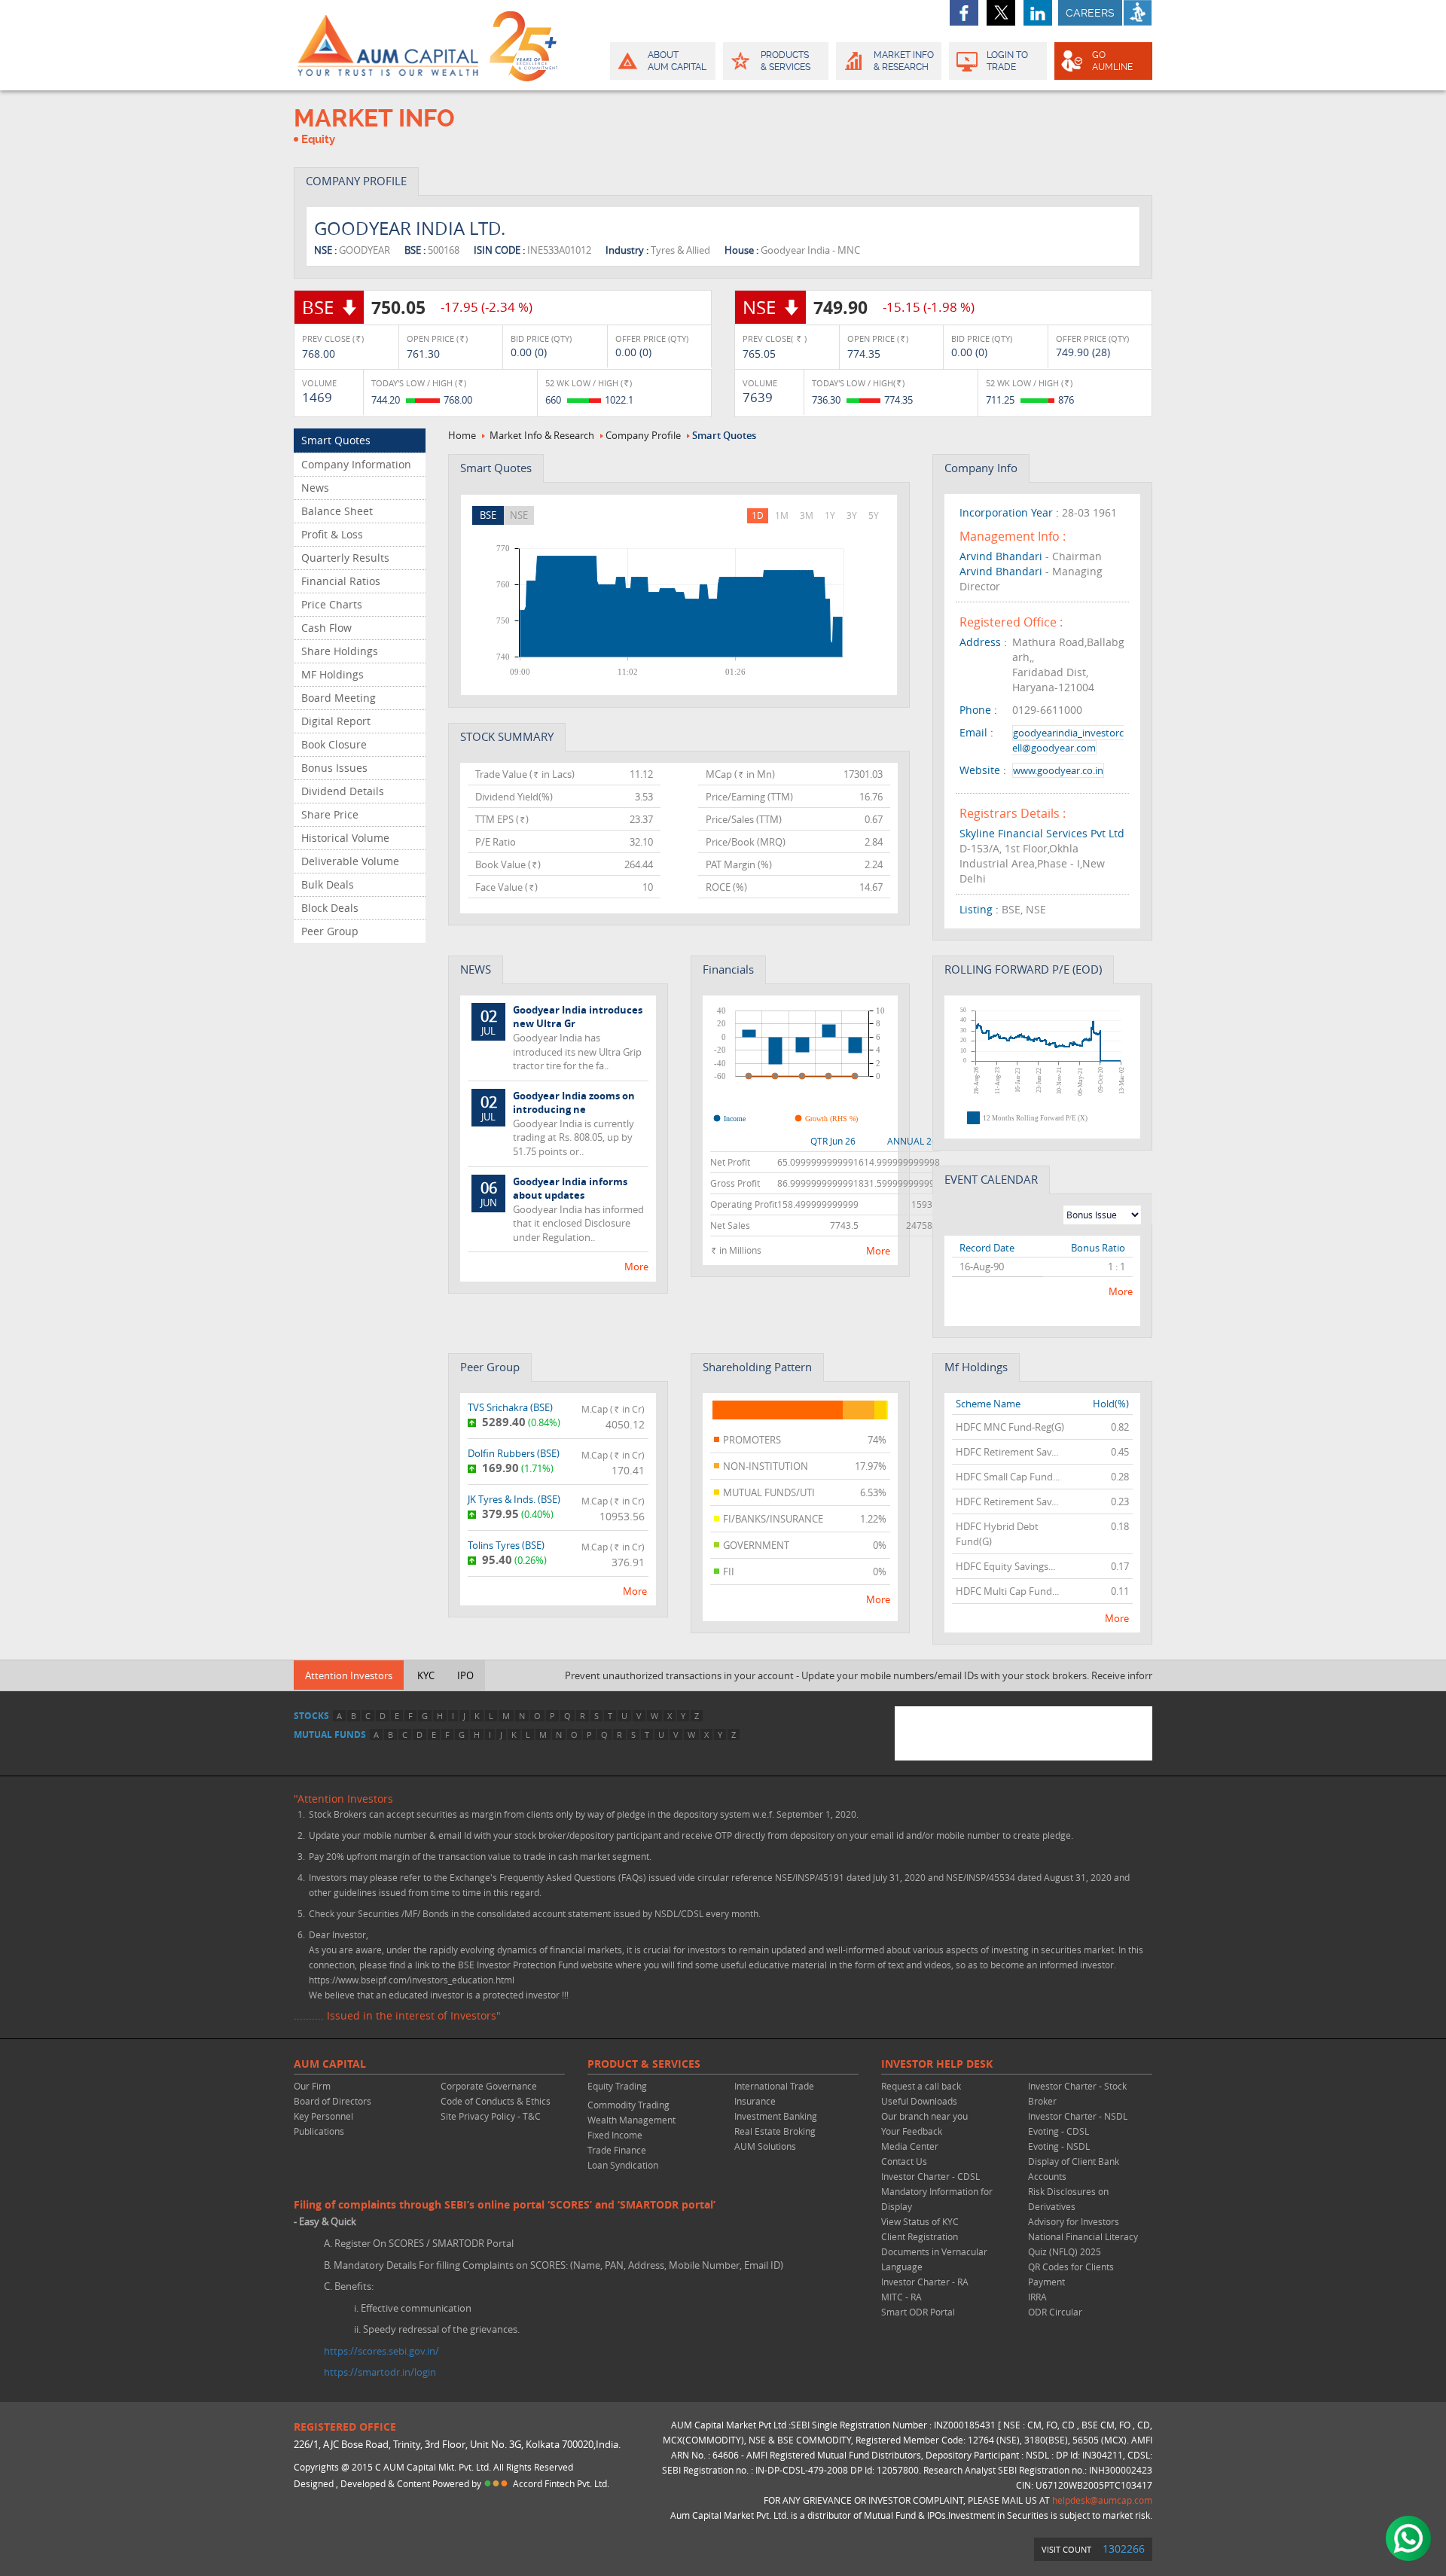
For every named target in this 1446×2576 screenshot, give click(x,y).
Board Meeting (339, 698)
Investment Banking (776, 2116)
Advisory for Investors (1074, 2221)
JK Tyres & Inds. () (514, 1499)
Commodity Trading (628, 2105)
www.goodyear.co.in (1058, 770)
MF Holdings (333, 674)
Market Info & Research (542, 435)
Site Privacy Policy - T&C (491, 2116)
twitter (1001, 13)
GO (1112, 61)
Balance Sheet (337, 511)
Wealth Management (631, 2120)
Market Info (904, 61)
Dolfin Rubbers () (514, 1453)
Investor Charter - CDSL (930, 2176)
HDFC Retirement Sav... (1007, 1452)
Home (462, 435)
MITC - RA (901, 2297)
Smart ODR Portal (918, 2312)
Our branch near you (924, 2116)
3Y (852, 515)
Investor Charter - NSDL (1078, 2116)
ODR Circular (1055, 2312)
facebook (964, 13)
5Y (874, 515)
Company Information (356, 464)
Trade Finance (617, 2150)
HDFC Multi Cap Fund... (1007, 1591)
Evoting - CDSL (1059, 2131)
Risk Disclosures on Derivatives (1068, 2199)
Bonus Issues (334, 768)
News (315, 488)
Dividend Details (343, 791)
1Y (830, 515)
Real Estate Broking (775, 2131)
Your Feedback (912, 2131)
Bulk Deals (328, 884)
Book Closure (334, 744)
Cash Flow (326, 628)
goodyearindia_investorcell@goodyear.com (1068, 740)
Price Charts (332, 604)
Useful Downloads (919, 2101)
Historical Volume (345, 838)
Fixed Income (615, 2135)
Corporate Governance (489, 2086)
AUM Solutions (765, 2146)
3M (807, 515)
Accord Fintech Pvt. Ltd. (561, 2483)
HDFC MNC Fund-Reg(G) (1010, 1427)
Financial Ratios (341, 581)
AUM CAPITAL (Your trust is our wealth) (388, 45)
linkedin (1038, 13)
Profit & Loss (332, 534)
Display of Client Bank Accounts (1074, 2169)
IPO (465, 1675)
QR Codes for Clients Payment (1071, 2274)
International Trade (774, 2086)
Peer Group (330, 931)
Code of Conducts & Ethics (496, 2101)
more (636, 1267)
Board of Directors (333, 2101)
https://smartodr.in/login (380, 2372)
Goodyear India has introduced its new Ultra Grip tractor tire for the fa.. (562, 1038)
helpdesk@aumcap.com (1102, 2500)
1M (782, 515)
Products (786, 61)
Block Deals (330, 908)
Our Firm (312, 2086)
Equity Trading (617, 2086)
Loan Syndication (623, 2165)
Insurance (755, 2101)
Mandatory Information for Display (937, 2199)
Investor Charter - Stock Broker (1077, 2093)
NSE (519, 515)
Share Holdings (340, 651)
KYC (426, 1675)
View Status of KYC (920, 2221)
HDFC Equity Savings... (1005, 1566)
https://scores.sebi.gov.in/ (381, 2351)
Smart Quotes (336, 440)
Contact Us (904, 2161)
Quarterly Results (345, 558)
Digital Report (336, 721)
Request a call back (921, 2086)
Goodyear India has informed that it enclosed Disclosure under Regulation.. (563, 1209)
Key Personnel (323, 2116)
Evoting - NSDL (1059, 2146)
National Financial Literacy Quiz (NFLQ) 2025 (1083, 2244)
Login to (1007, 61)
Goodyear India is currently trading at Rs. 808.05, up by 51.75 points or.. (558, 1123)
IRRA (1037, 2297)
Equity (318, 139)
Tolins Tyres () (506, 1545)
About (677, 61)
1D (758, 515)
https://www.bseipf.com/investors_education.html (412, 1980)
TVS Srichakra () (510, 1407)
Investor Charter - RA (925, 2282)
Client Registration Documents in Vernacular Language (934, 2251)
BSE (488, 515)
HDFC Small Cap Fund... (1008, 1477)
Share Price (330, 814)
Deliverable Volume (350, 861)
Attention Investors (349, 1675)
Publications (319, 2131)
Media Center (910, 2146)
